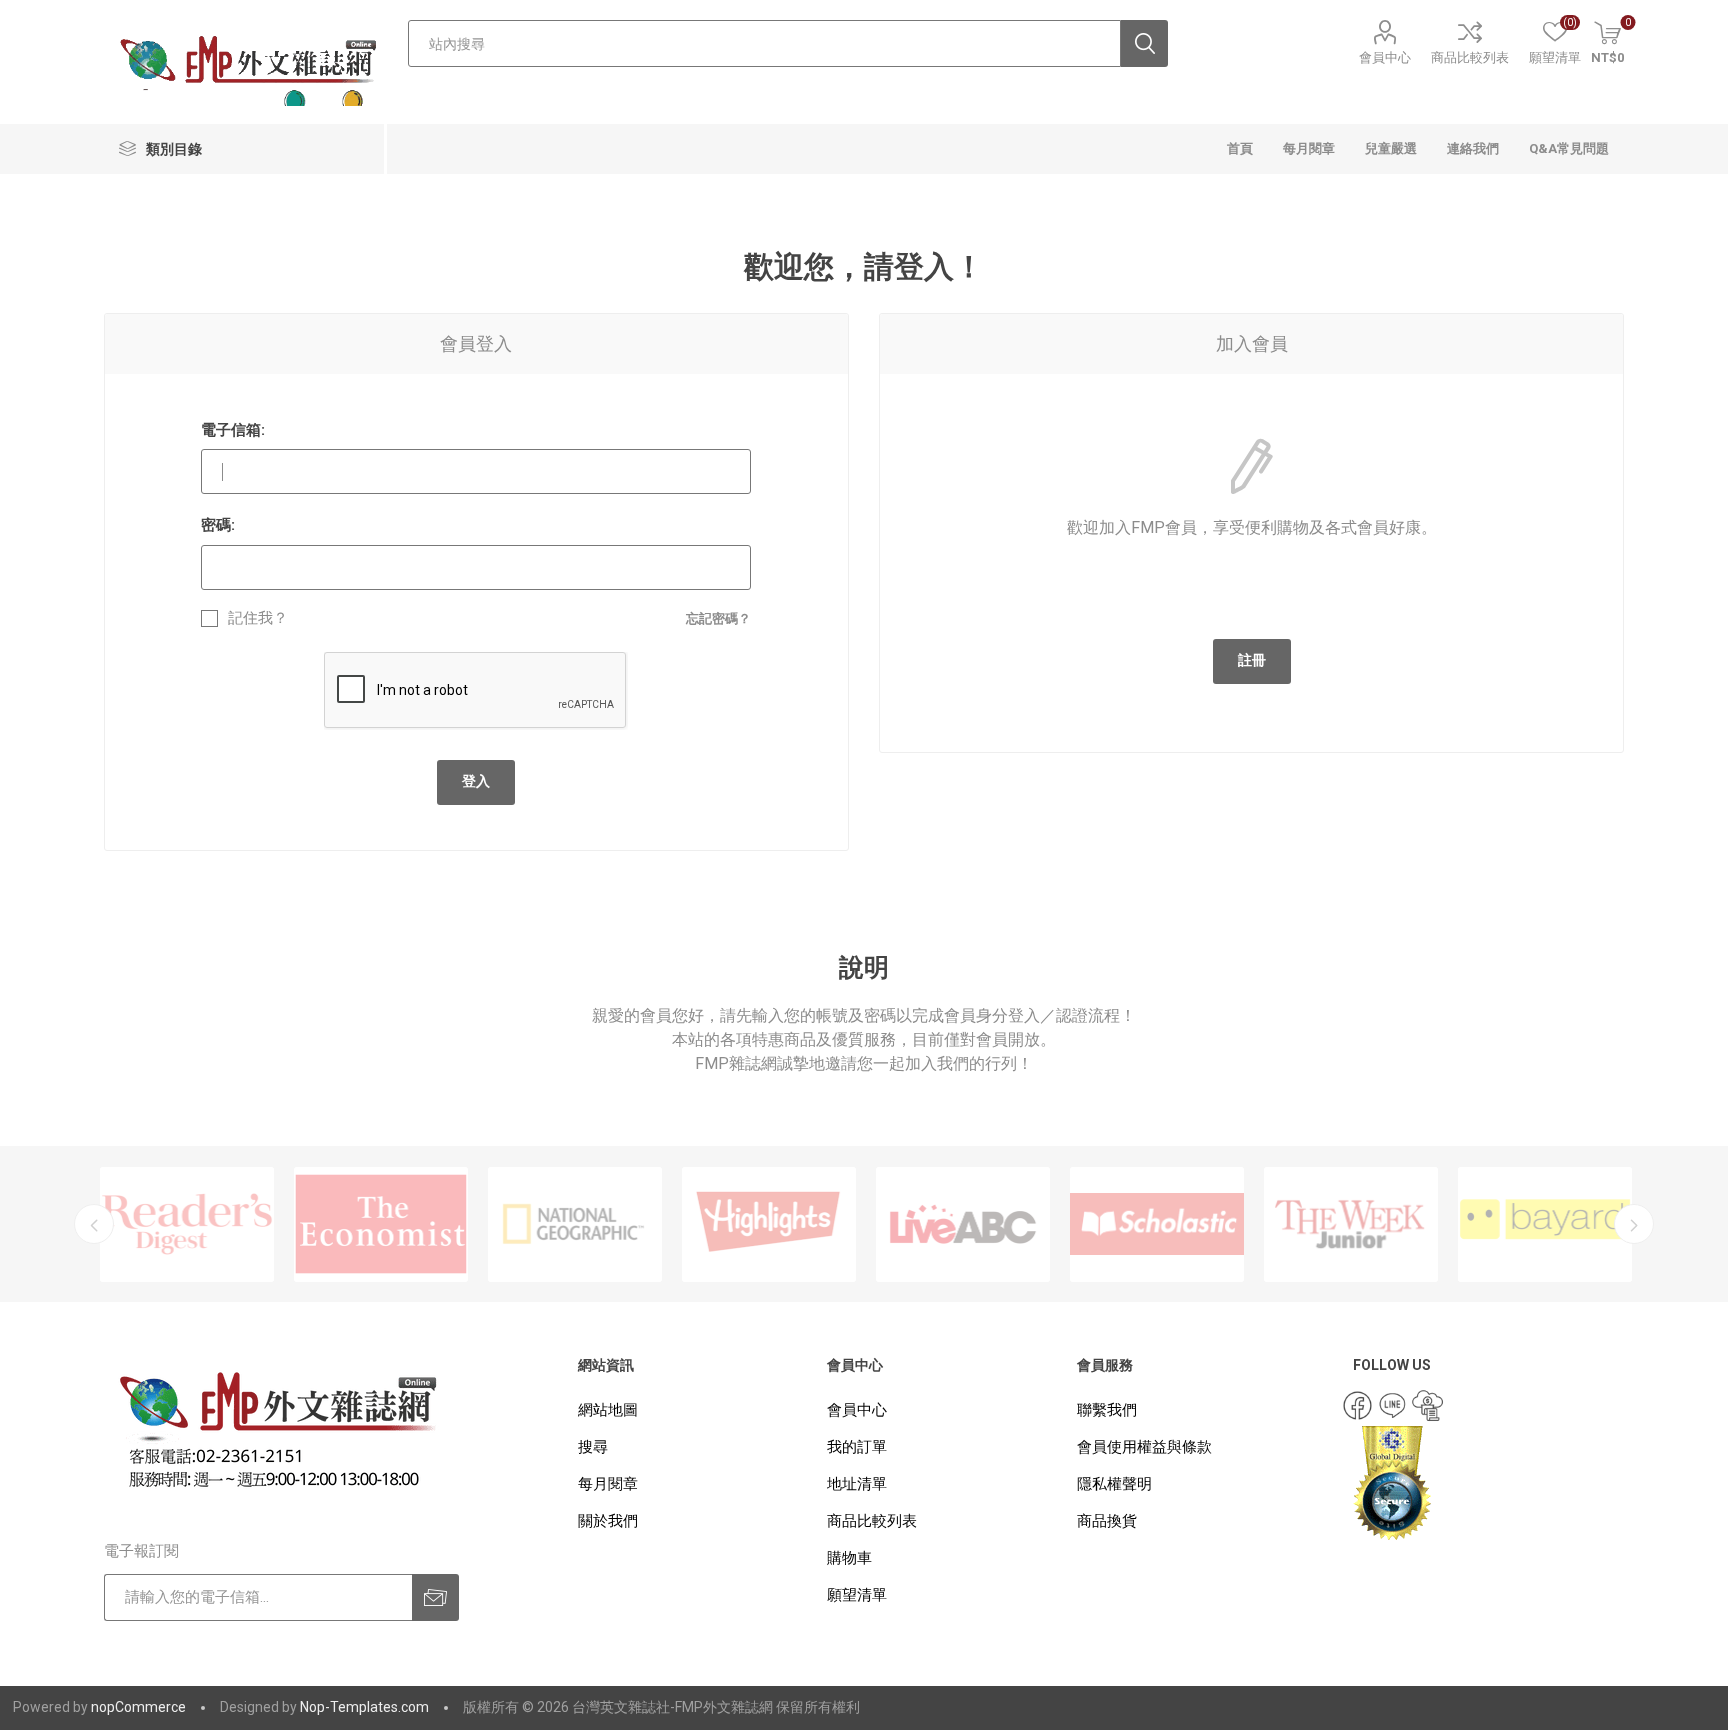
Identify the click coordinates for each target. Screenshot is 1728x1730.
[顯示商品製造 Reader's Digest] (187, 1224)
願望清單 (857, 1595)
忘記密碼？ (718, 618)
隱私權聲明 (1114, 1484)
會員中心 (1385, 57)
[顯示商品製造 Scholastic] (1157, 1224)
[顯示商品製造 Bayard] (1545, 1224)
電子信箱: (233, 430)
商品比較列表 (1470, 57)
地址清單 (857, 1484)
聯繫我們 (1107, 1410)
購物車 (849, 1558)
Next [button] (1634, 1224)
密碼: (218, 525)
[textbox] (764, 43)
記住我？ (258, 618)
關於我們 (608, 1521)
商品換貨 (1107, 1521)
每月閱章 (608, 1484)
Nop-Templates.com (364, 1707)
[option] (187, 1224)
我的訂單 (857, 1447)
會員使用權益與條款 (1144, 1447)
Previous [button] (94, 1224)
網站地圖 (608, 1410)
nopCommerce (138, 1707)
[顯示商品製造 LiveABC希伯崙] (963, 1224)
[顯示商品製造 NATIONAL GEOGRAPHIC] (575, 1224)
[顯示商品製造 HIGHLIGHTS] (769, 1224)
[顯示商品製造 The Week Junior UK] (1351, 1224)
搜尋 (593, 1447)
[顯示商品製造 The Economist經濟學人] (381, 1224)
